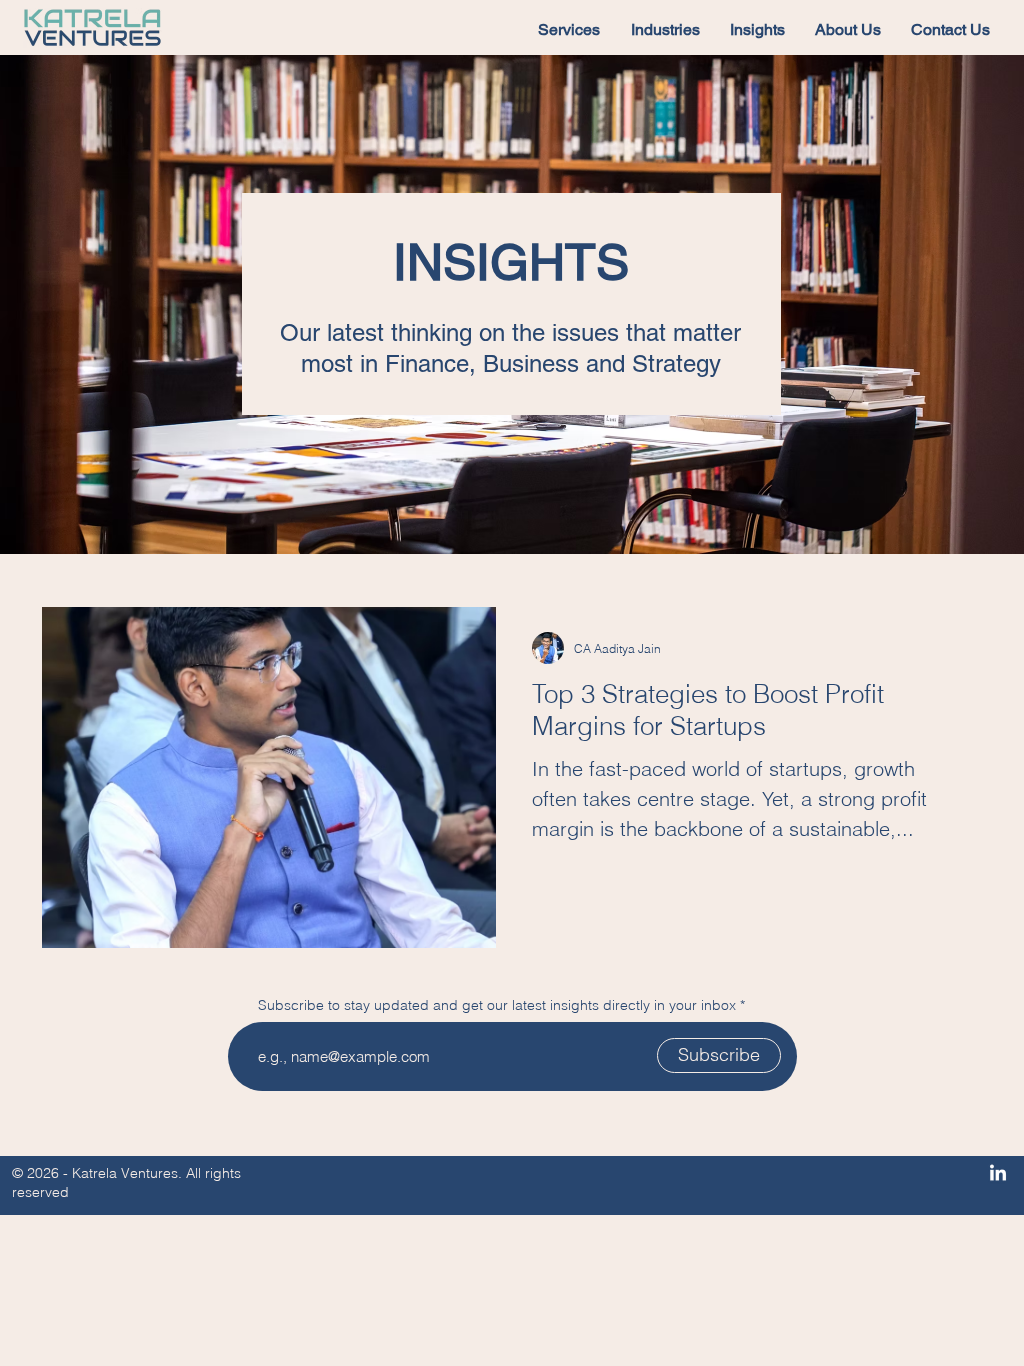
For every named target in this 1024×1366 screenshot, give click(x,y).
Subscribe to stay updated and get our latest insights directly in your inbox (497, 1005)
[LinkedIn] (998, 1174)
